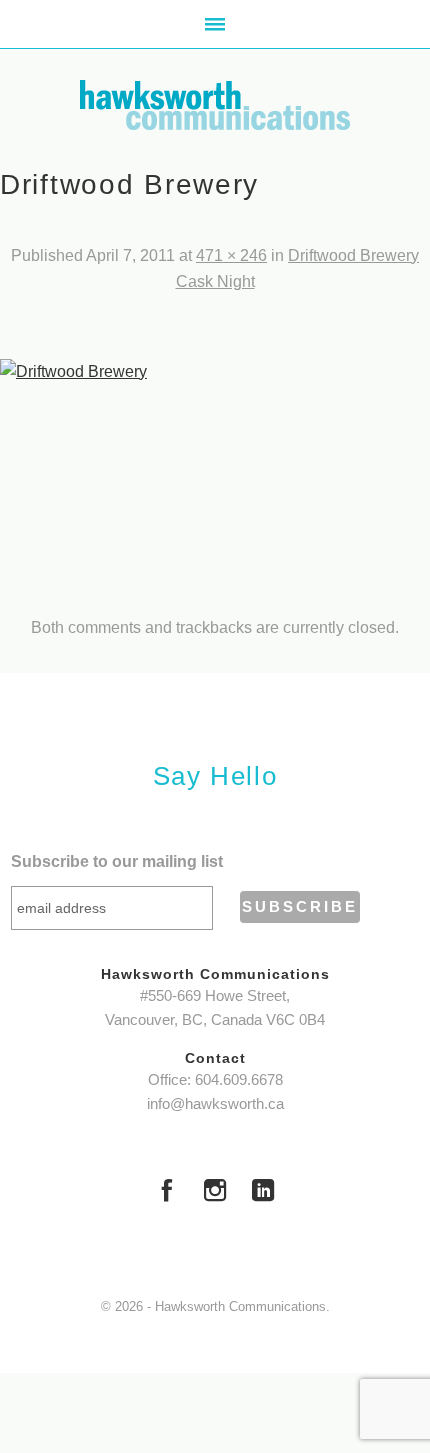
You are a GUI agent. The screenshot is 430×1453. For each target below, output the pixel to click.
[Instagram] (215, 1193)
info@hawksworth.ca (215, 1104)
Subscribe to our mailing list (117, 861)
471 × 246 (231, 255)
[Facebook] (167, 1193)
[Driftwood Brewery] (215, 471)
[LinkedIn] (263, 1193)
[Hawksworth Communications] (215, 105)
